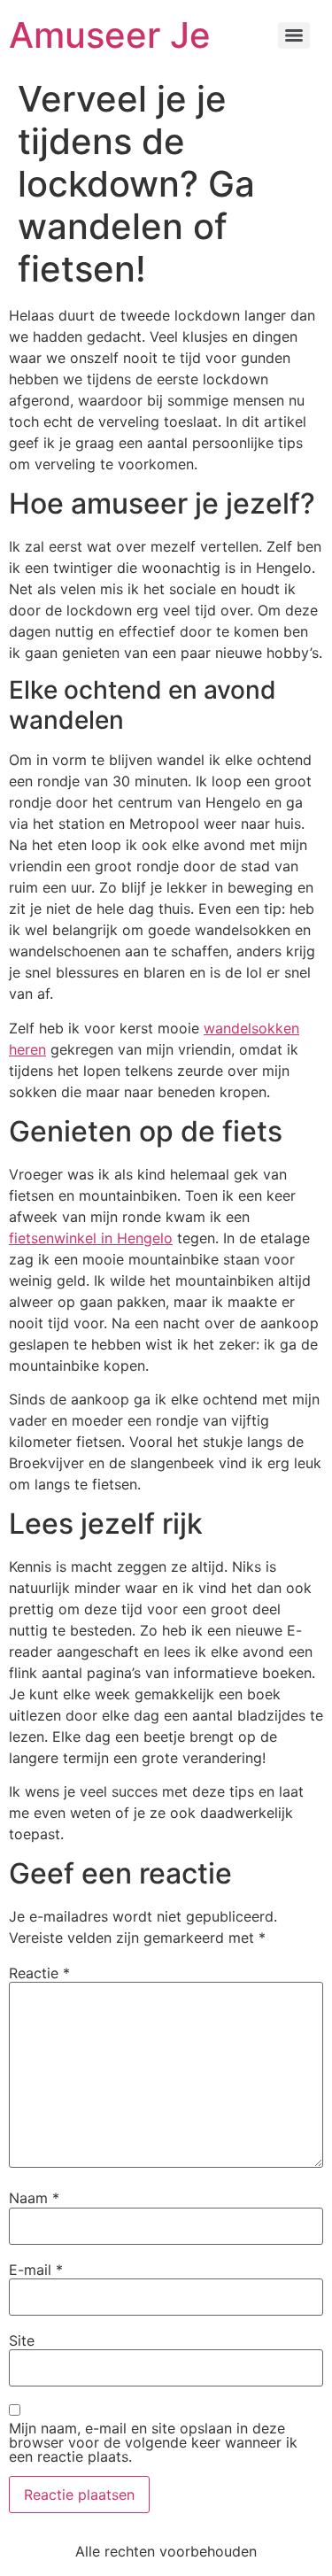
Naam (34, 2198)
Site (22, 2340)
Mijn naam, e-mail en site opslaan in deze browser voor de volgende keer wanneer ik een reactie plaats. (153, 2442)
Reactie (39, 1973)
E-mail (36, 2270)
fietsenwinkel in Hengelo (91, 1238)
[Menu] (294, 35)
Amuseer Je (110, 35)
